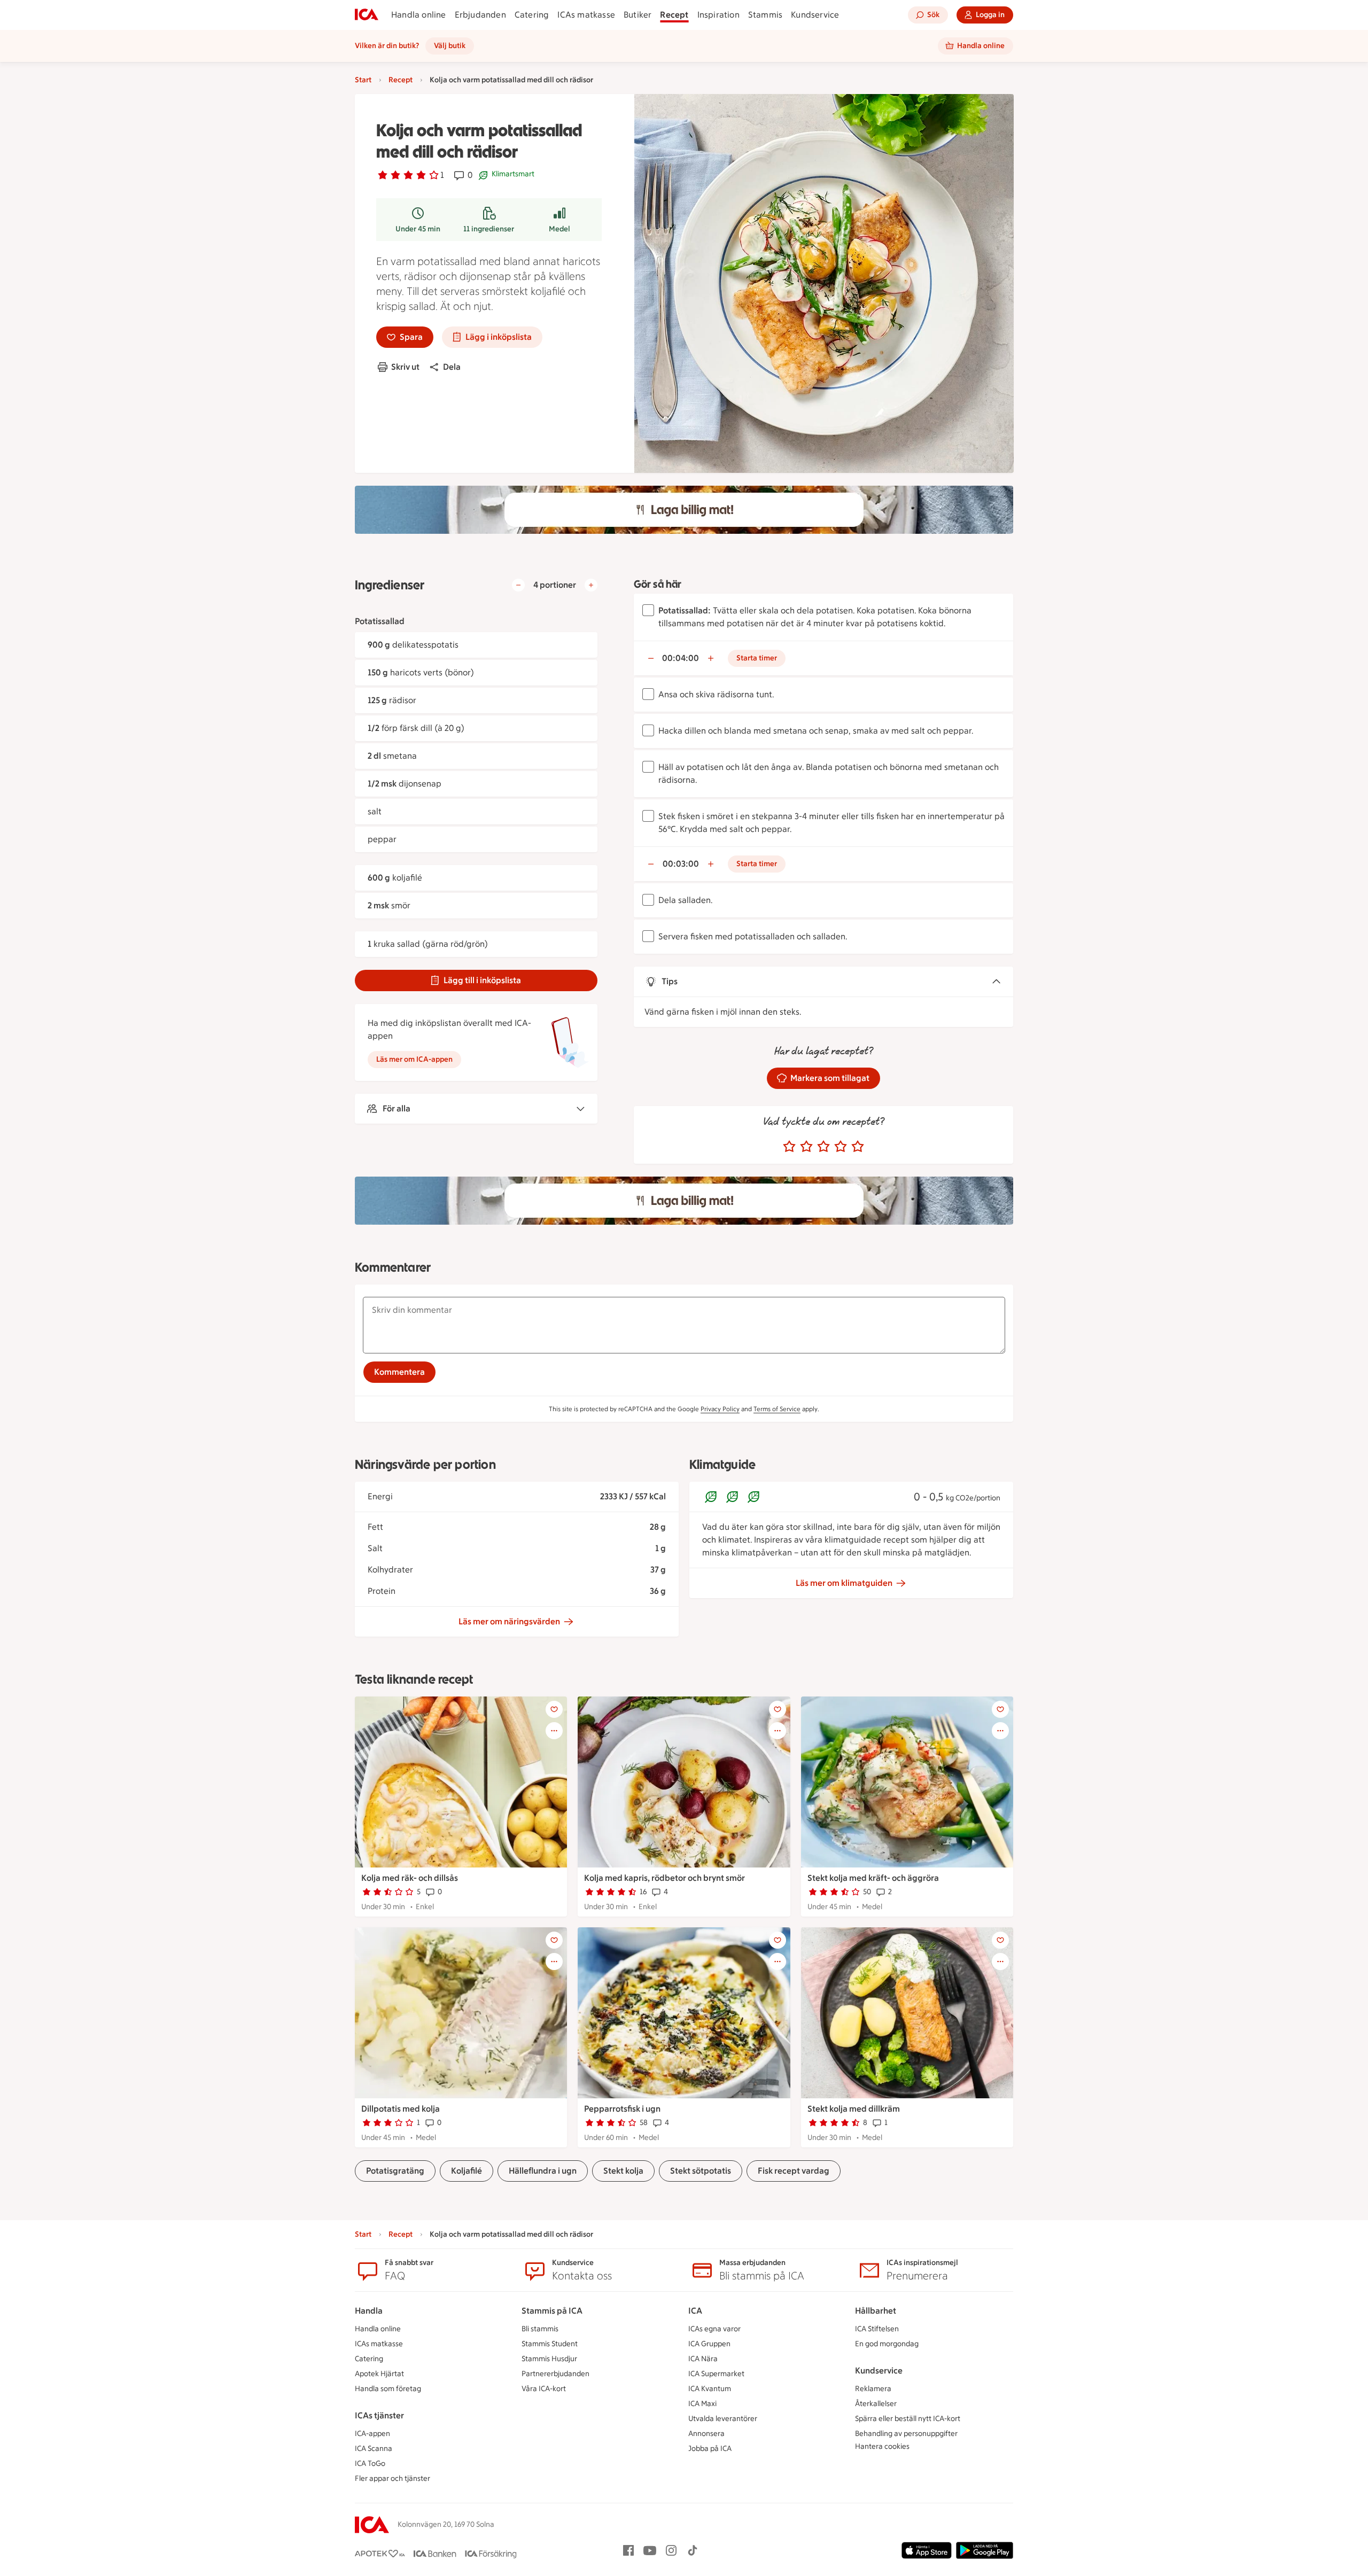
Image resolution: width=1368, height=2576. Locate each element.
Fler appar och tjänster (392, 2478)
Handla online (419, 15)
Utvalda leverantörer (723, 2419)
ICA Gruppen (709, 2344)
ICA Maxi (702, 2404)
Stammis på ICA (552, 2311)
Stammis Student (550, 2344)
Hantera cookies (882, 2446)
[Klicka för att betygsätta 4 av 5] (841, 1147)
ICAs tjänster (379, 2415)
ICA (695, 2311)
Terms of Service (777, 1409)
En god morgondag (887, 2344)
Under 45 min (418, 229)
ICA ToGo (370, 2464)
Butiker (638, 15)
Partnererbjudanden (555, 2374)
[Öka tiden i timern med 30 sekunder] (711, 658)
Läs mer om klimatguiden (844, 1583)
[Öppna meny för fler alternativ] (554, 1731)
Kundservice (815, 15)
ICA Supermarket (716, 2374)
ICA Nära (703, 2359)
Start (363, 80)
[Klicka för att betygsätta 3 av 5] (823, 1147)
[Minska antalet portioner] (518, 585)
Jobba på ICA (710, 2449)
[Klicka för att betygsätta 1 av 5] (789, 1147)
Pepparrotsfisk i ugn (622, 2109)
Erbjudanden (480, 15)
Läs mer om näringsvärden (509, 1621)
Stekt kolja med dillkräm (854, 2109)
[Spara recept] (554, 1709)
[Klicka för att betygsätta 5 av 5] (858, 1147)
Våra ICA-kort (544, 2389)
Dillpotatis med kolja (401, 2109)
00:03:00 (681, 864)
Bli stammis (540, 2329)
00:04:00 (681, 658)
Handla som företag (388, 2389)
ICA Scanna (374, 2449)
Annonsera (706, 2434)
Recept (674, 15)
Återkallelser (876, 2404)
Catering (532, 15)
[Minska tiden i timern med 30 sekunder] (651, 658)
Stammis (765, 15)
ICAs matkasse (586, 15)
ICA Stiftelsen (877, 2329)
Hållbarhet (876, 2311)
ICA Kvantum (710, 2389)
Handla (369, 2311)
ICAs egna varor (714, 2329)
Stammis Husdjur (549, 2359)
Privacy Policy (720, 1409)
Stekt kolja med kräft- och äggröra (873, 1878)
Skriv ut (405, 367)
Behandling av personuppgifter (906, 2434)
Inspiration (718, 15)
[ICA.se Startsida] (367, 15)
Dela (452, 367)
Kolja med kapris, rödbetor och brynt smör (664, 1878)
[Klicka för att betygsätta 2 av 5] (806, 1147)
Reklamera (873, 2389)
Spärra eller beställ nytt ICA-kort (908, 2419)
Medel (559, 229)
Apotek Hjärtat (379, 2374)
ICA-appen (372, 2434)
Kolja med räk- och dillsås (410, 1878)
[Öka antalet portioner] (591, 585)
